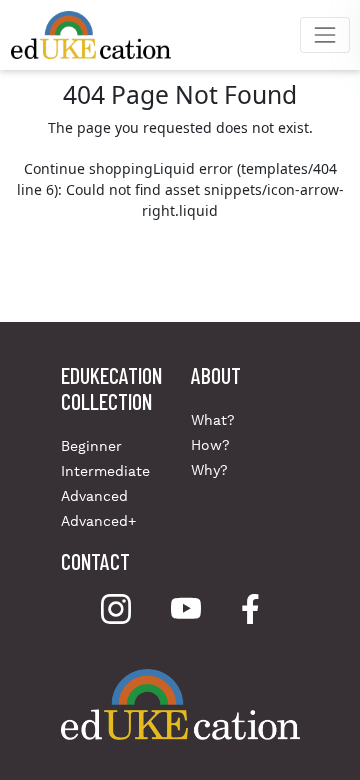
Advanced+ (98, 521)
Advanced (94, 496)
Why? (209, 470)
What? (213, 420)
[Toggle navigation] (324, 34)
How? (210, 445)
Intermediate (105, 471)
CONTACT (95, 561)
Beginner (91, 446)
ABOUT (216, 375)
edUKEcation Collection (111, 388)
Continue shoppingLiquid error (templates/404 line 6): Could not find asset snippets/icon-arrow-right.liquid (180, 189)
